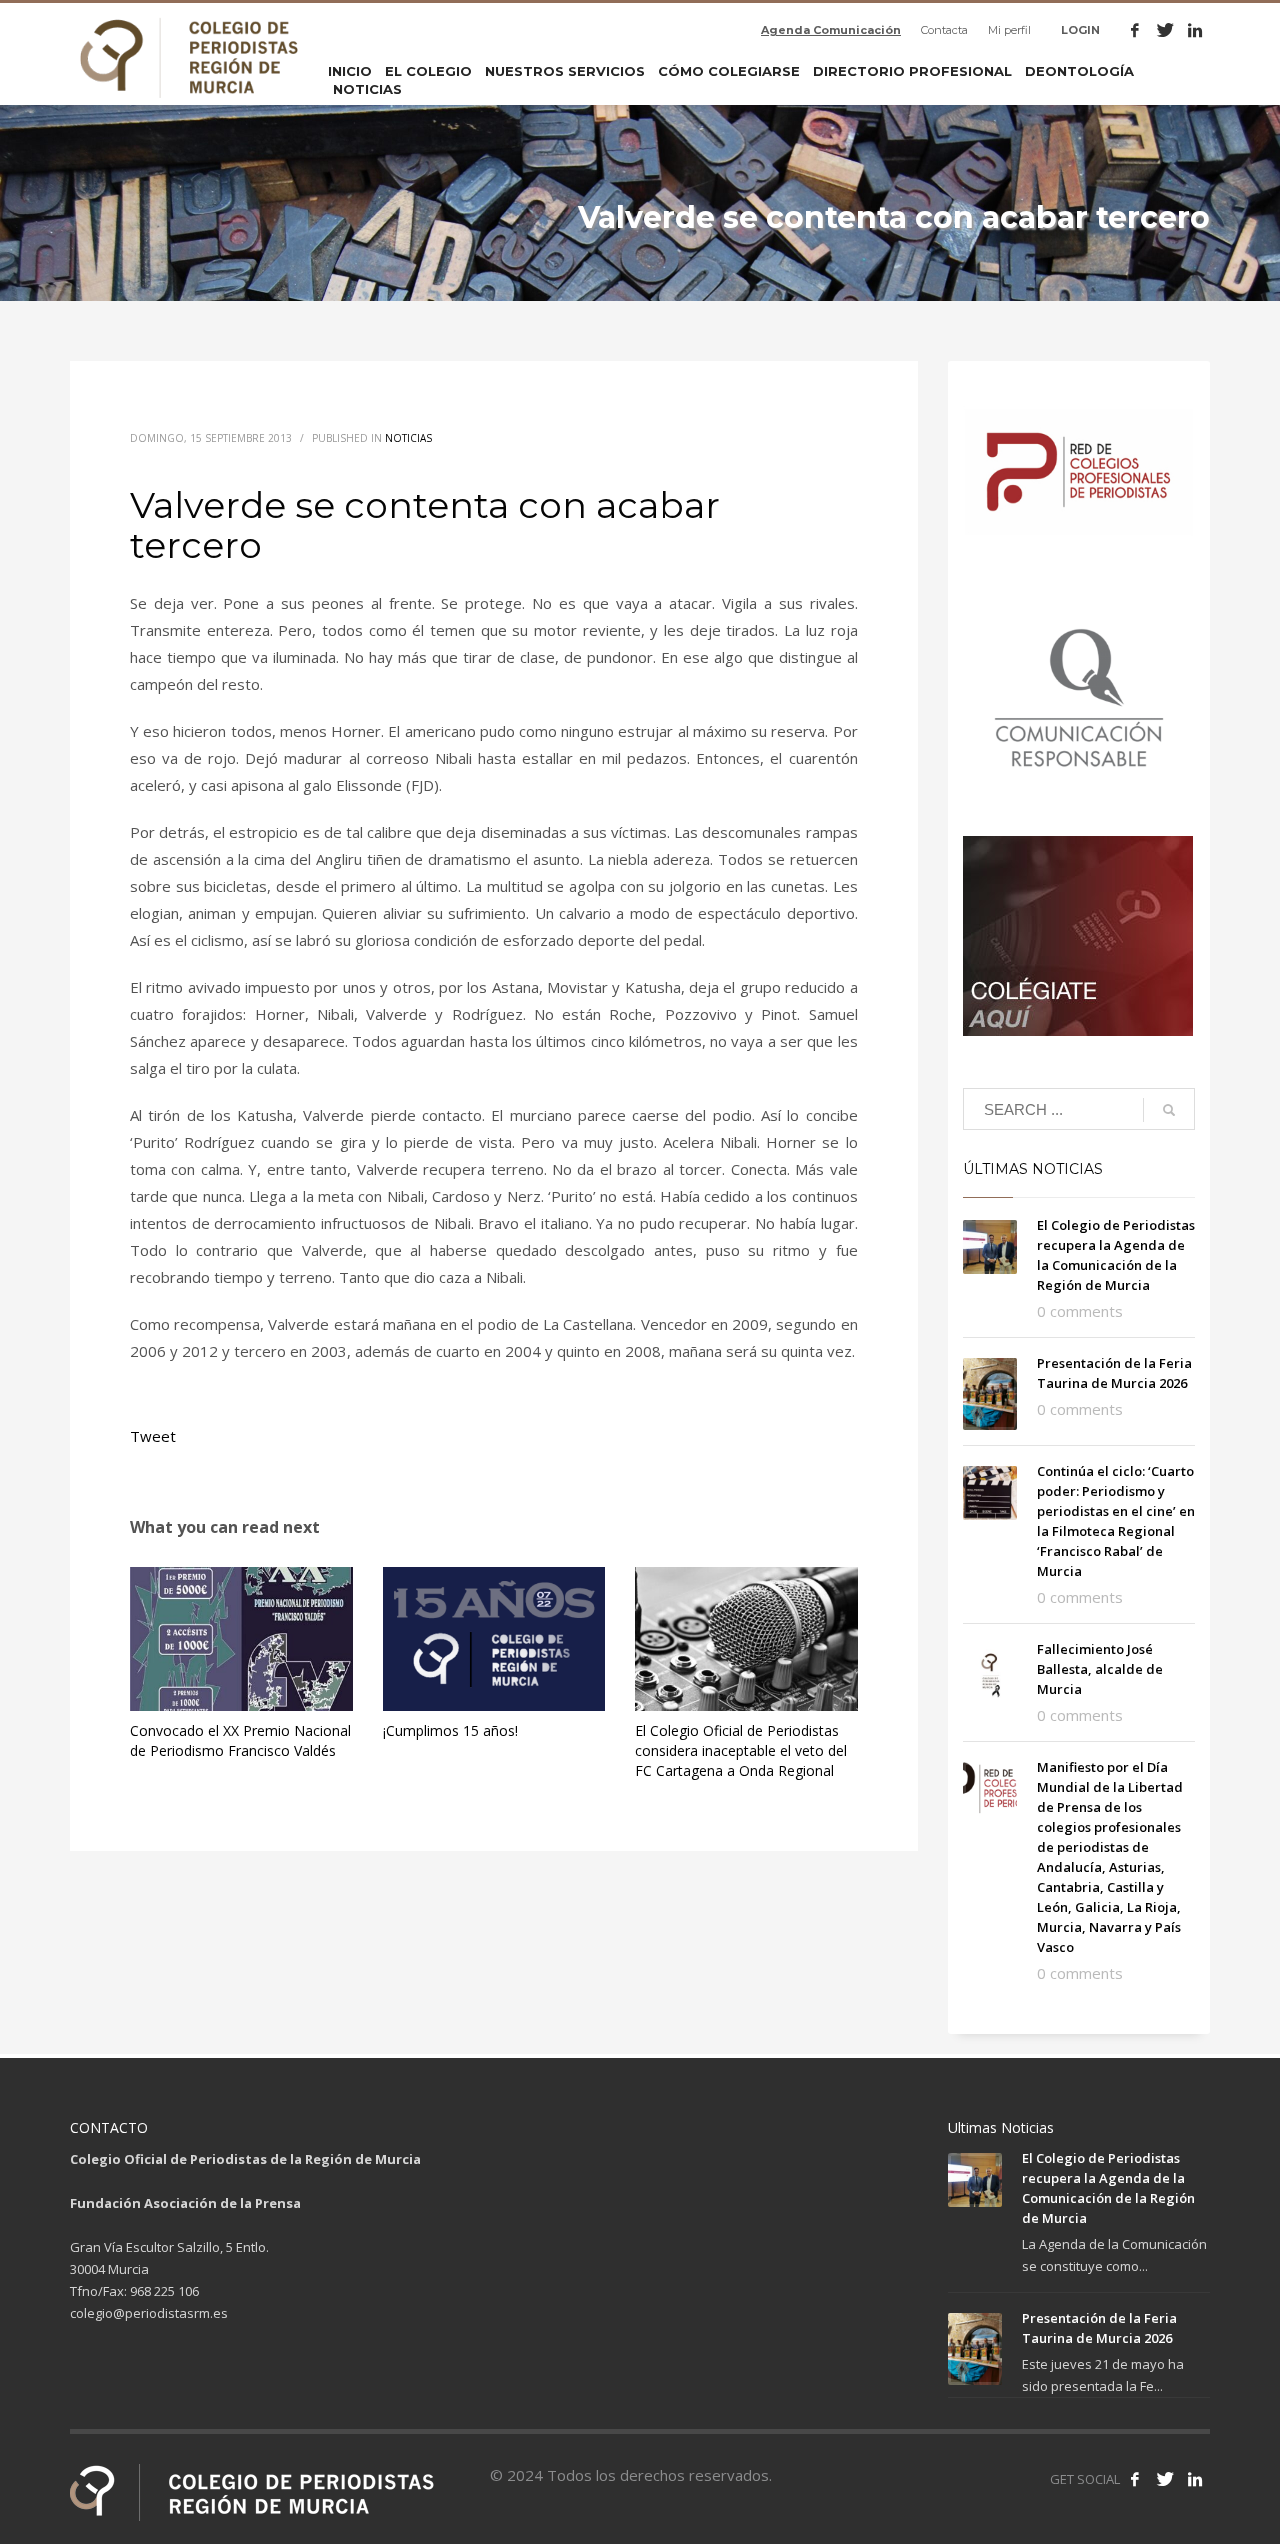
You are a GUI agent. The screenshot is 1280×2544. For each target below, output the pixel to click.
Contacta (944, 30)
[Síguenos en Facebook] (1135, 2479)
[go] (1169, 1110)
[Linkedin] (1195, 30)
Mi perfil (1009, 30)
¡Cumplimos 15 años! (450, 1730)
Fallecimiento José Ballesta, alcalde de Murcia (1100, 1669)
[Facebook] (1135, 30)
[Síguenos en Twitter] (1165, 2479)
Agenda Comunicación (831, 30)
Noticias (408, 438)
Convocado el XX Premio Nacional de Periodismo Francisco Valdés (240, 1740)
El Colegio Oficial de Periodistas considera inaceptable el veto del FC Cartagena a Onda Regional (741, 1750)
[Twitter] (1165, 30)
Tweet (153, 1436)
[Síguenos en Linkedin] (1195, 2479)
